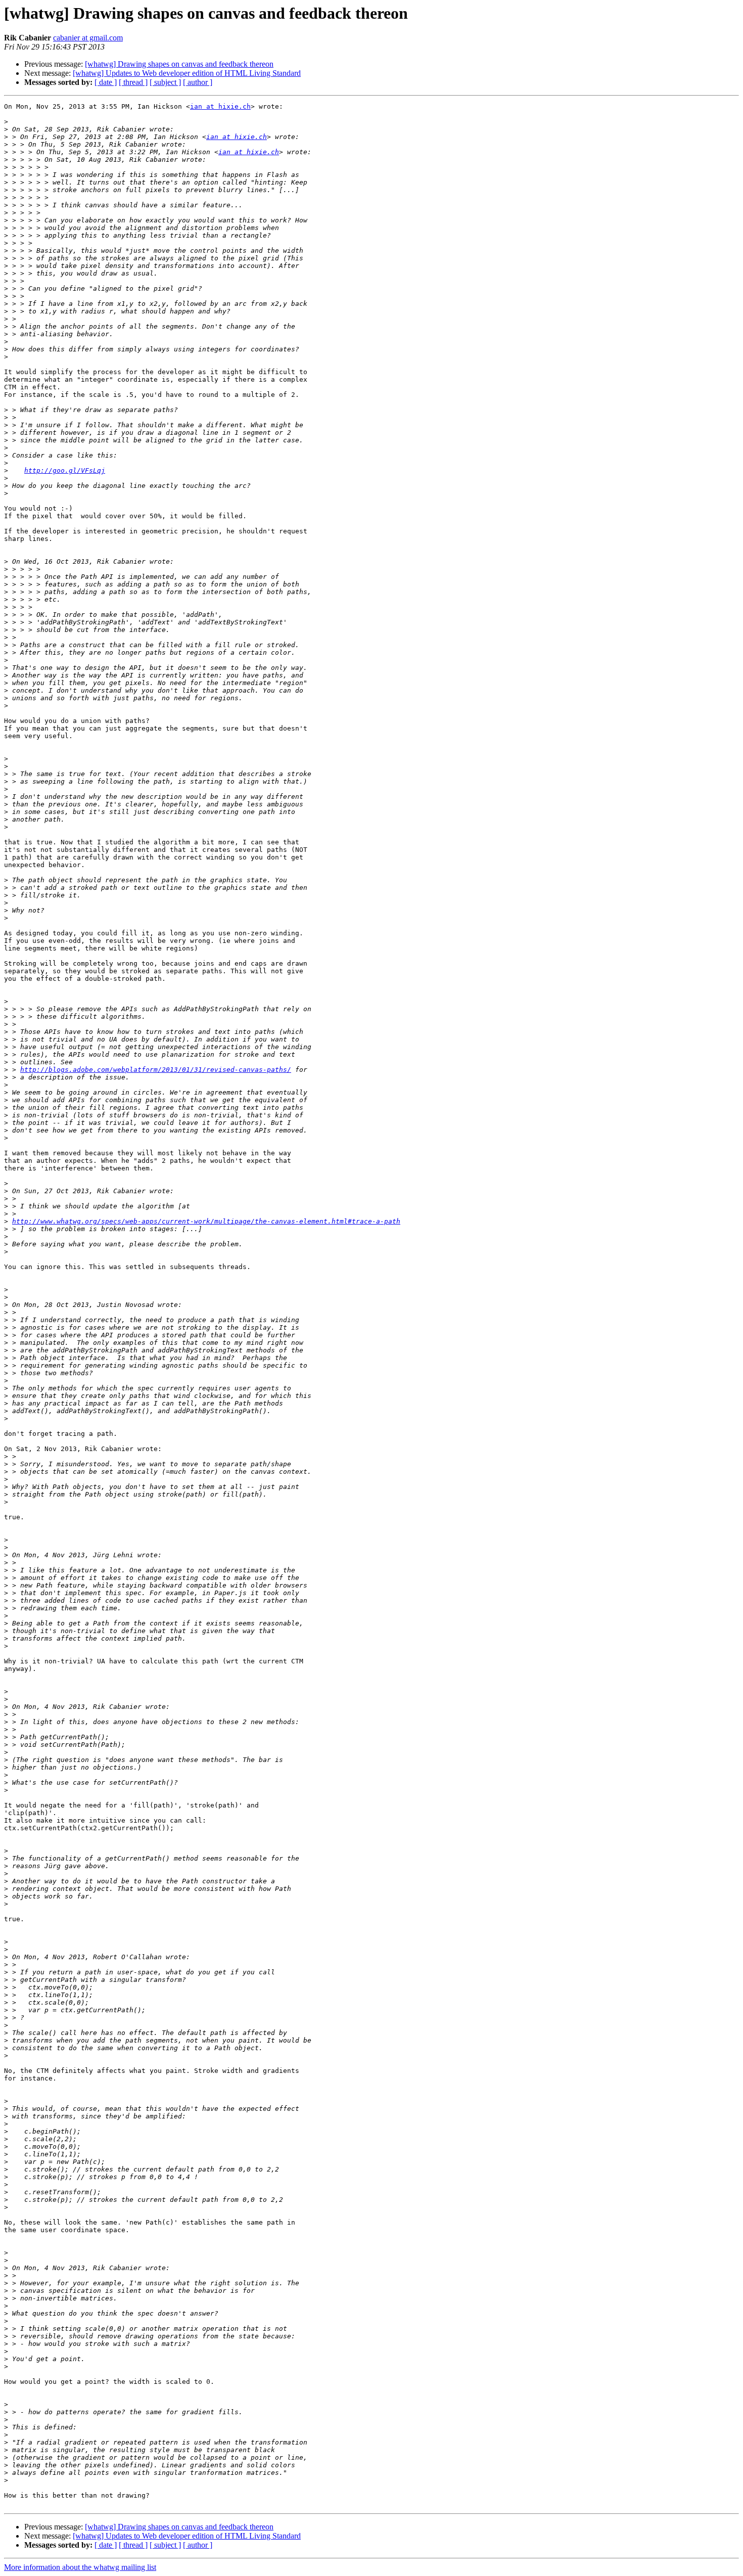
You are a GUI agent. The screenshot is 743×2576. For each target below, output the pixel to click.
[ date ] (106, 82)
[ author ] (198, 82)
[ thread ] (133, 82)
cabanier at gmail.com (88, 38)
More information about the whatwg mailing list (80, 2567)
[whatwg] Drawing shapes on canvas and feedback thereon (179, 64)
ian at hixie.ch (220, 106)
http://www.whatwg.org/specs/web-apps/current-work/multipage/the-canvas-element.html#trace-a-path (206, 1221)
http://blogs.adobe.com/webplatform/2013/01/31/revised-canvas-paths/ (156, 1070)
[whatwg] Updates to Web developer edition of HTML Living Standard (187, 73)
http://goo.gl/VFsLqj (65, 470)
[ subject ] (165, 82)
